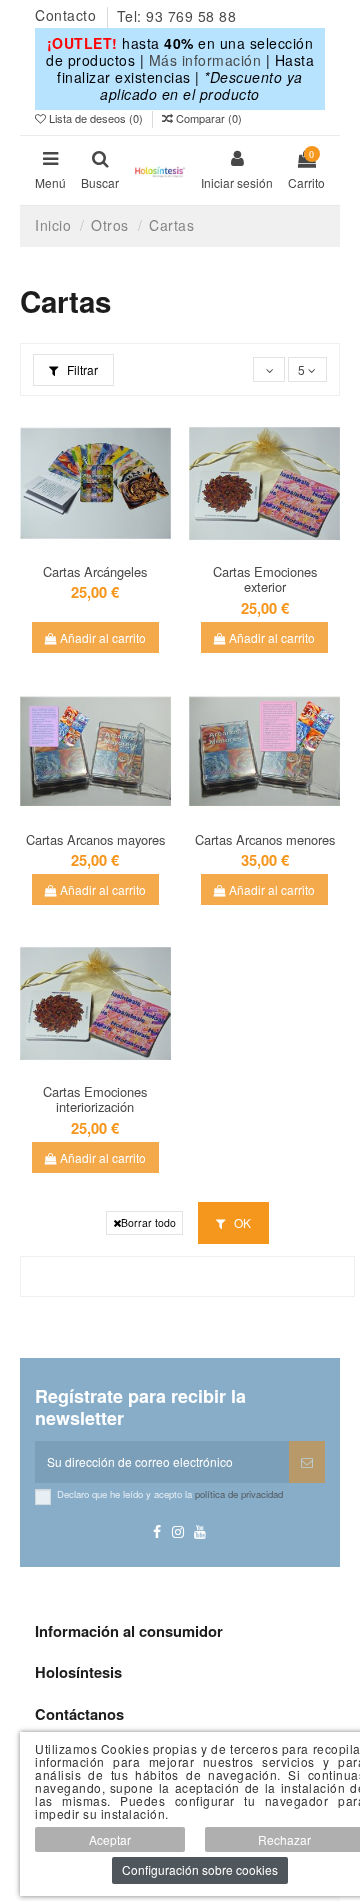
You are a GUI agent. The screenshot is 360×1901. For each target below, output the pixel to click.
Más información (205, 60)
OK (241, 1222)
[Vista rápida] (96, 565)
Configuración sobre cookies (200, 1869)
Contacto (68, 16)
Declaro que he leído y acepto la (170, 1494)
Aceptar (110, 1839)
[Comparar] (107, 541)
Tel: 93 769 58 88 (177, 16)
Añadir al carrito (101, 637)
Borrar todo (148, 1222)
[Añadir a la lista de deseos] (84, 541)
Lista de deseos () (96, 118)
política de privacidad (239, 1494)
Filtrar (81, 369)
